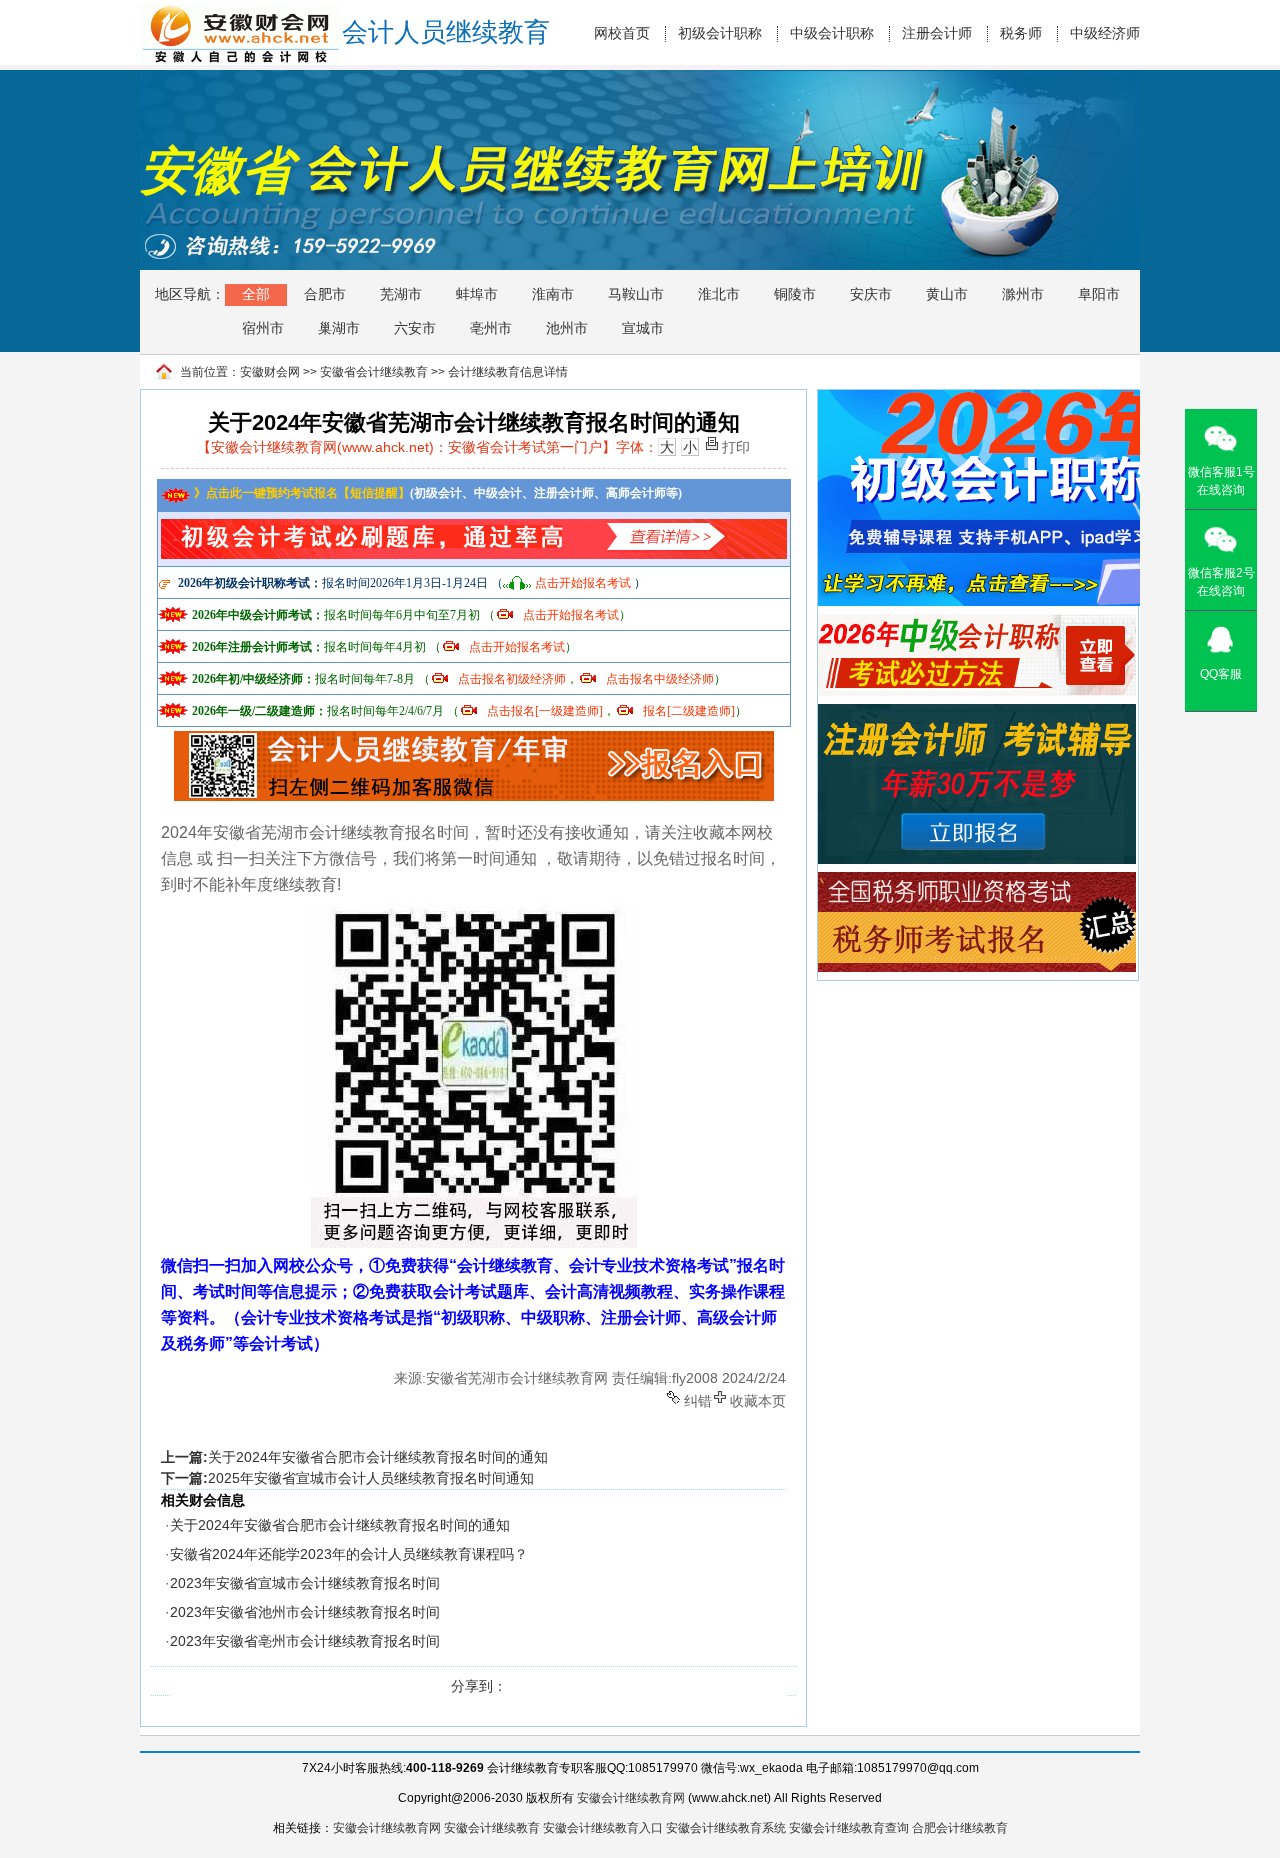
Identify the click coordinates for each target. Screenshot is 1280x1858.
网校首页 (622, 33)
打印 (736, 445)
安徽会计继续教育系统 (726, 1828)
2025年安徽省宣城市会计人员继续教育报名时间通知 (371, 1478)
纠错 (698, 1399)
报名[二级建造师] (689, 711)
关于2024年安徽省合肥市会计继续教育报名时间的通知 (378, 1457)
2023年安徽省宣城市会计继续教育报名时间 (305, 1583)
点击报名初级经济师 (512, 679)
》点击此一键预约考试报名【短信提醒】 (300, 493)
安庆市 (871, 294)
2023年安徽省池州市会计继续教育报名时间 (305, 1612)
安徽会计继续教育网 (631, 1798)
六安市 (415, 328)
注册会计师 (937, 33)
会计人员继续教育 (446, 32)
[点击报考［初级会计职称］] (998, 399)
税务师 (1021, 33)
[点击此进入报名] (474, 738)
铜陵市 (795, 294)
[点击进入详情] (474, 524)
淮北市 (719, 294)
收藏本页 (758, 1399)
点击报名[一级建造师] (545, 711)
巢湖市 (339, 328)
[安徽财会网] (241, 13)
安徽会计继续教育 (492, 1828)
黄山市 (947, 294)
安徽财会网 (270, 372)
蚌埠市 (477, 294)
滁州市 (1023, 294)
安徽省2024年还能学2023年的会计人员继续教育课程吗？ (349, 1554)
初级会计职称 (720, 33)
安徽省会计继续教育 (374, 372)
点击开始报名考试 (583, 583)
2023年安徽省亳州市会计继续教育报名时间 (305, 1641)
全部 (256, 294)
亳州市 (491, 328)
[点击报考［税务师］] (977, 881)
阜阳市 (1099, 294)
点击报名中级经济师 (660, 679)
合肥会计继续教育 (960, 1828)
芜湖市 (401, 294)
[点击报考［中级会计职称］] (977, 623)
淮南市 (553, 294)
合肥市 (325, 294)
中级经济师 (1105, 33)
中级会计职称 (832, 33)
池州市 (567, 328)
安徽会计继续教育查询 (849, 1828)
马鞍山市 (636, 294)
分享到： (479, 1686)
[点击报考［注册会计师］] (977, 713)
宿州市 (263, 328)
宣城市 (643, 328)
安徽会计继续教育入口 (603, 1828)
